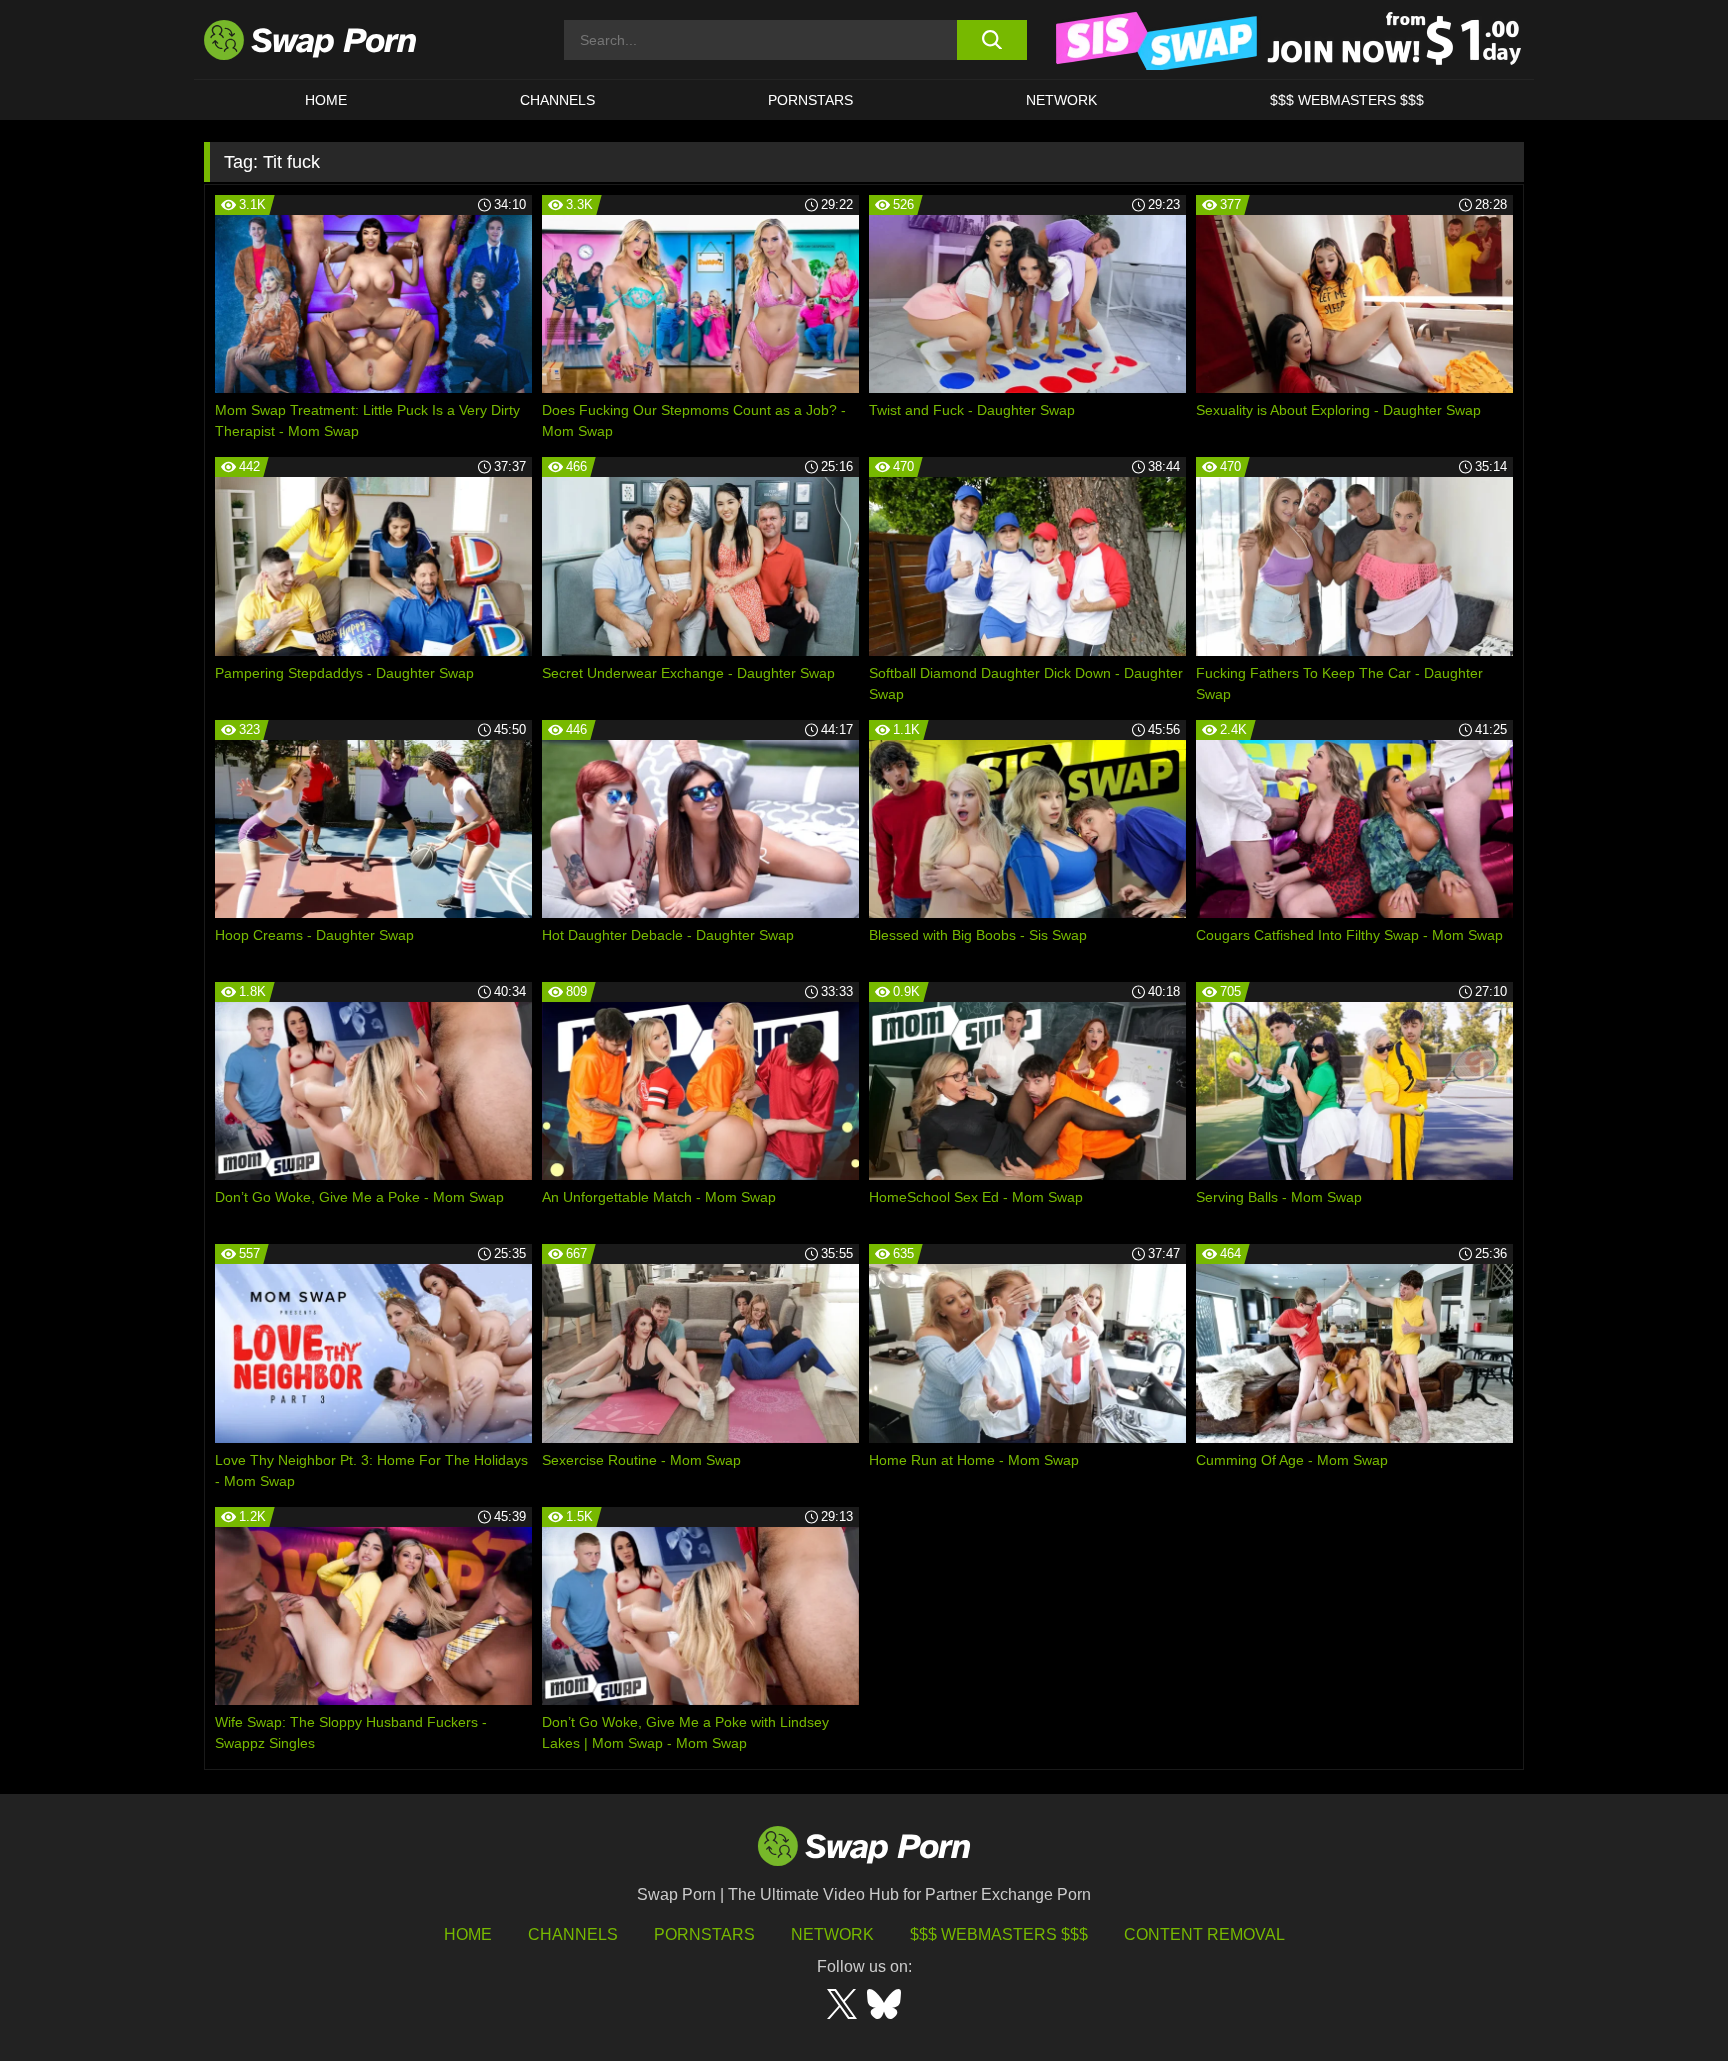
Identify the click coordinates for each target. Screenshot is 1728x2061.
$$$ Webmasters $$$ (1347, 100)
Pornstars (810, 100)
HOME (468, 1934)
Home (326, 100)
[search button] (991, 40)
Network (1061, 100)
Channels (557, 100)
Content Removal (1204, 1934)
